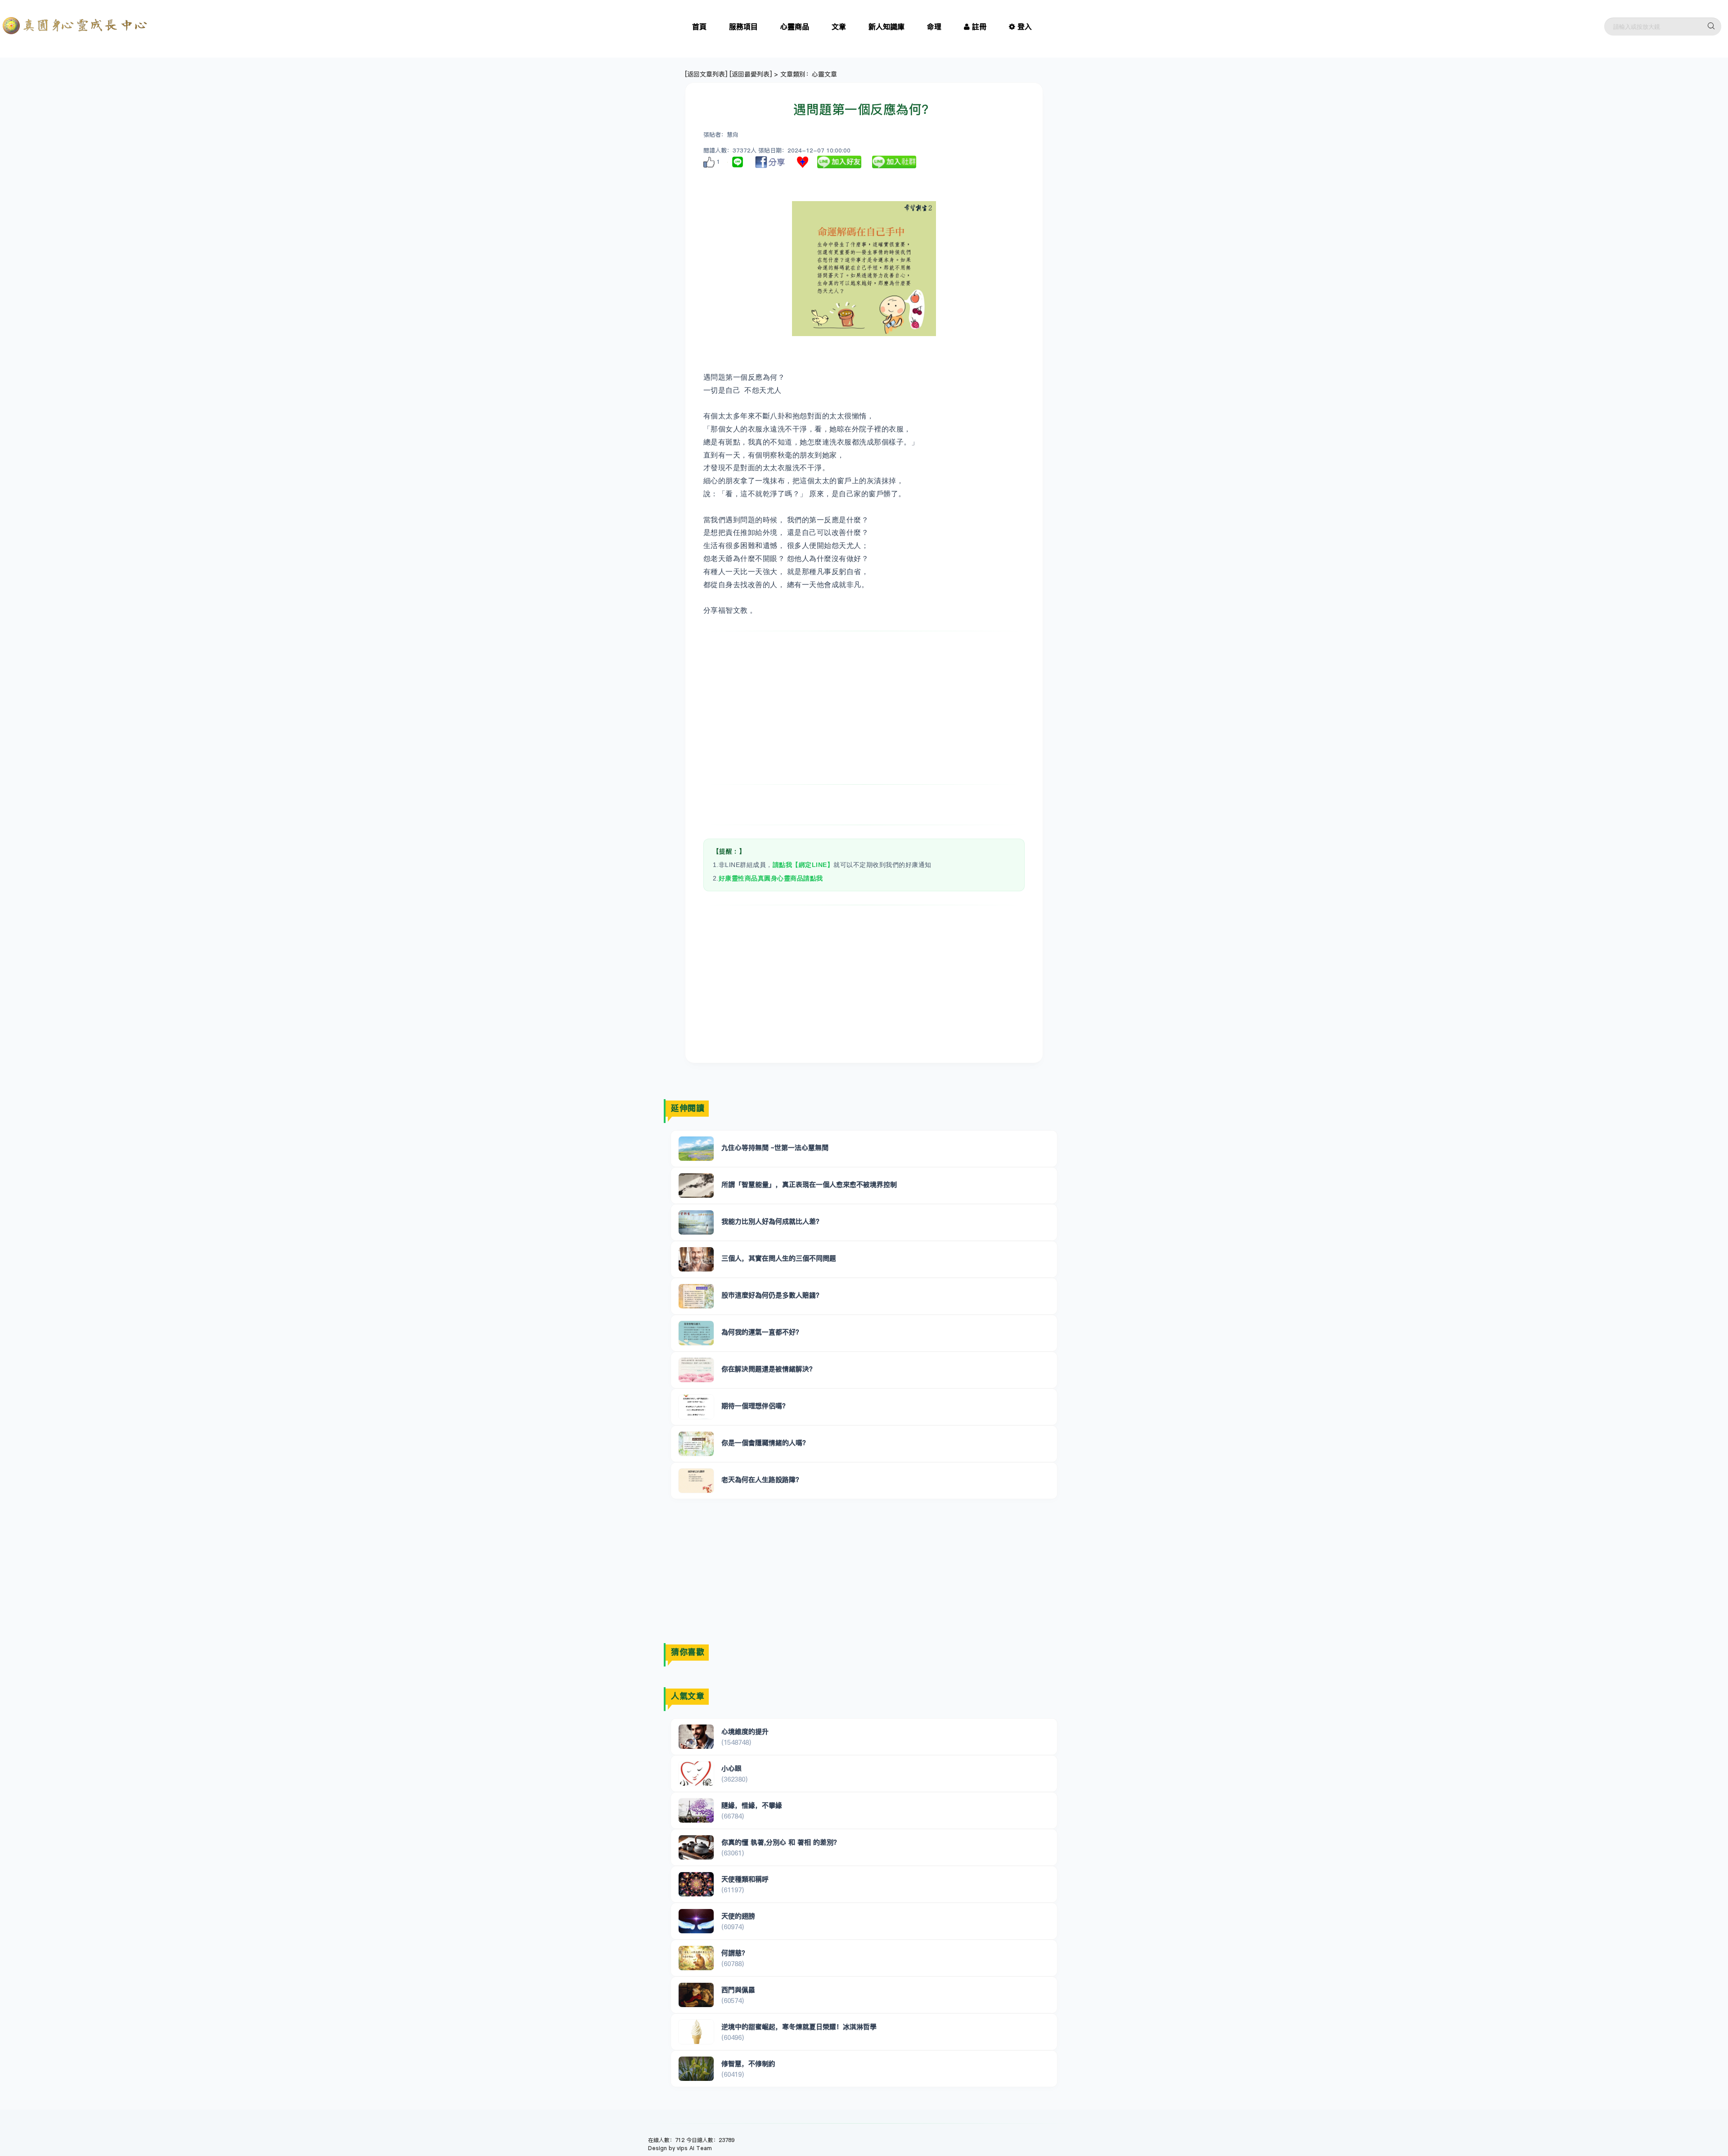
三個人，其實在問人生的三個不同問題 (779, 1258)
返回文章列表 (706, 74)
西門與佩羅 (738, 1990)
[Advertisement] (864, 708)
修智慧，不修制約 (748, 2064)
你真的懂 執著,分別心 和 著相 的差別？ (781, 1842)
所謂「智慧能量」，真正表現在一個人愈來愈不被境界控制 (809, 1184)
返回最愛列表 (751, 74)
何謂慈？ (735, 1953)
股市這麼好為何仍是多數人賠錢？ (772, 1295)
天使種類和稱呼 (745, 1879)
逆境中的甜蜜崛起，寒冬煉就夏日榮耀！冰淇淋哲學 (799, 2027)
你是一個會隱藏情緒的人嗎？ (765, 1443)
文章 (839, 27)
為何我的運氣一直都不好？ (762, 1332)
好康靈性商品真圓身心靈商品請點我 (771, 878)
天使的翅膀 (738, 1916)
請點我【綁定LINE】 (803, 865)
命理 (934, 27)
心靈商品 (795, 27)
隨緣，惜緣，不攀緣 (752, 1805)
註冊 (979, 27)
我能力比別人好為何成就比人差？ (772, 1221)
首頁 (699, 27)
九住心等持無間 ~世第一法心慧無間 (775, 1148)
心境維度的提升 (745, 1732)
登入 (1025, 27)
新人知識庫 (886, 27)
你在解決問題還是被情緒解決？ (769, 1369)
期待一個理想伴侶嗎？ (755, 1406)
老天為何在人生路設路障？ (762, 1480)
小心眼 (731, 1768)
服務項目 (743, 27)
